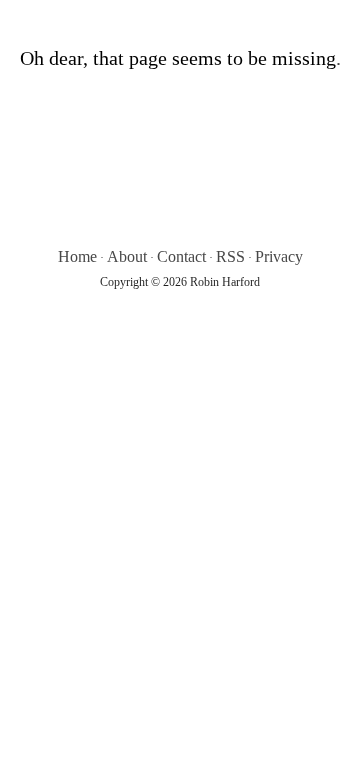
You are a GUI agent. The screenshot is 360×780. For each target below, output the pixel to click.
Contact (181, 256)
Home (77, 256)
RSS (230, 256)
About (127, 256)
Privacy (279, 256)
